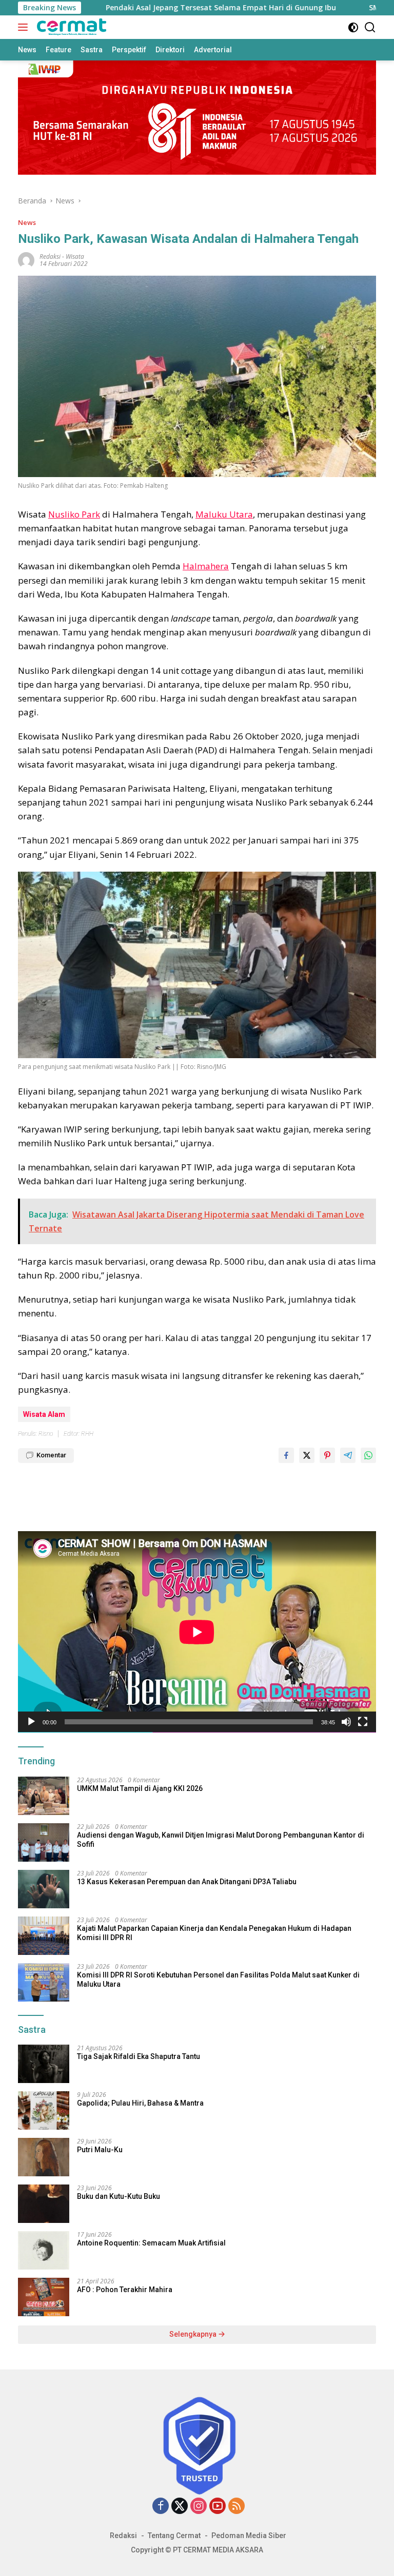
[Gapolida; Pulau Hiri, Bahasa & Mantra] (44, 2110)
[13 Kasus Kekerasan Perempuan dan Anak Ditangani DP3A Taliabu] (44, 1889)
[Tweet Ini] (307, 1455)
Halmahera (206, 566)
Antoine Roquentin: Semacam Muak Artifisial (151, 2243)
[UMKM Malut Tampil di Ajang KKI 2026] (44, 1796)
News (27, 222)
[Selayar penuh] (363, 1722)
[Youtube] (218, 2507)
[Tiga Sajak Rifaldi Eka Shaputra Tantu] (44, 2064)
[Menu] (25, 27)
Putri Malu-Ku (100, 2150)
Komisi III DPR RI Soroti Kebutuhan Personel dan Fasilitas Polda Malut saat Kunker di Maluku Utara (218, 1980)
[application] (197, 1632)
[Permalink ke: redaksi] (26, 259)
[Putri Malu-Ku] (44, 2157)
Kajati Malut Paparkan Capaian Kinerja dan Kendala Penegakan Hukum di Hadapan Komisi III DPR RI (214, 1933)
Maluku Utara (224, 514)
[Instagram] (199, 2507)
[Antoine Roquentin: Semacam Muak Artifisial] (44, 2250)
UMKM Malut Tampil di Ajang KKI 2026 (140, 1788)
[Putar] (31, 1722)
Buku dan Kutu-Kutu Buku (119, 2196)
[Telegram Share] (348, 1455)
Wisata (75, 256)
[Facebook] (161, 2507)
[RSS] (237, 2507)
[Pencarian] (370, 27)
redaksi (50, 256)
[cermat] (70, 27)
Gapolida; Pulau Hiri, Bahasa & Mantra (140, 2103)
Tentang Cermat (174, 2536)
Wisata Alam (44, 1414)
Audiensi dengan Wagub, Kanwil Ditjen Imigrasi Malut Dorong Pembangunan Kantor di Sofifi (221, 1840)
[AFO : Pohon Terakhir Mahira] (44, 2297)
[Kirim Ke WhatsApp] (368, 1455)
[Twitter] (180, 2507)
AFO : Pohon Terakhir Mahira (125, 2290)
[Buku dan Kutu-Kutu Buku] (44, 2204)
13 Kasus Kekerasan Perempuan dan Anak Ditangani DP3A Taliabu (187, 1882)
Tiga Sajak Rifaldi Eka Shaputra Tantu (139, 2056)
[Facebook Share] (286, 1455)
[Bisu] (346, 1722)
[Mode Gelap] (353, 27)
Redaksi (123, 2536)
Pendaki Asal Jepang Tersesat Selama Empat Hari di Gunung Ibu (167, 8)
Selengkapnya (194, 2334)
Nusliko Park (74, 514)
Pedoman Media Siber (249, 2536)
